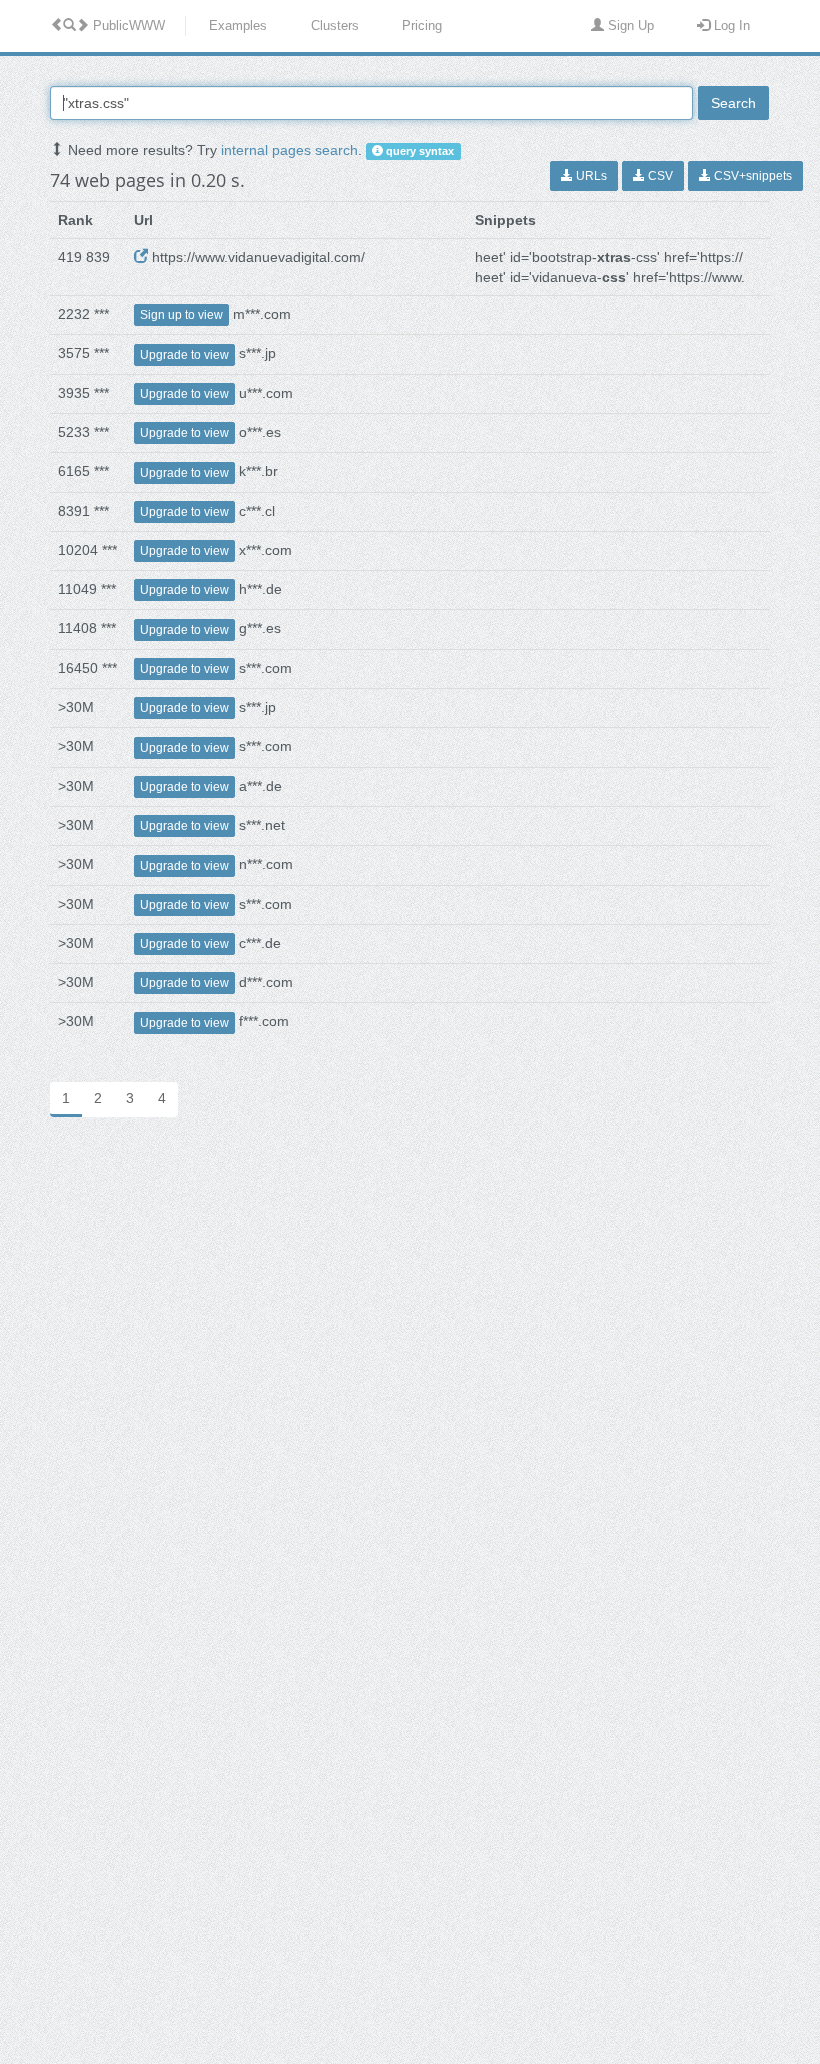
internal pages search (289, 150)
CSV (659, 176)
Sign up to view (181, 315)
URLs (590, 176)
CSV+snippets (751, 176)
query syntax (418, 151)
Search (733, 103)
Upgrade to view (184, 355)
